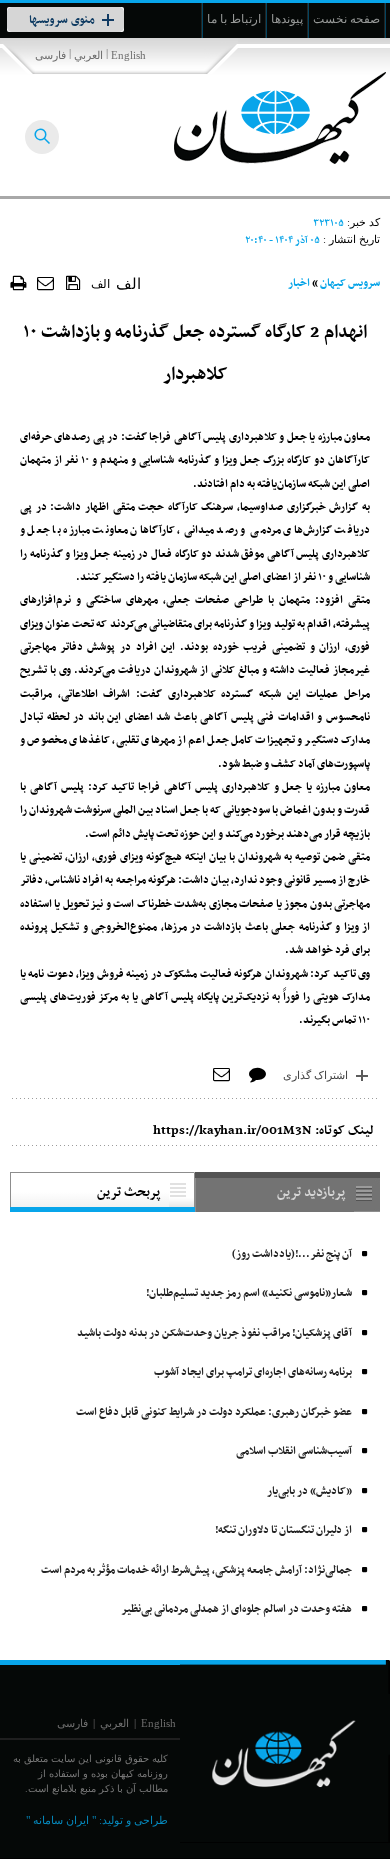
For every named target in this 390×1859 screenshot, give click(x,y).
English (128, 55)
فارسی (50, 55)
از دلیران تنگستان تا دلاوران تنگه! (283, 1530)
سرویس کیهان (350, 283)
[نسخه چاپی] (18, 282)
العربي (88, 55)
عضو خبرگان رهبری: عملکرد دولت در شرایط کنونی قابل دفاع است (214, 1412)
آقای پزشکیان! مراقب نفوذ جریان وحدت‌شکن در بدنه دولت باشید (214, 1333)
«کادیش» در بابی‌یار (309, 1491)
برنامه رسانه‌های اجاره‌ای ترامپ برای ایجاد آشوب (253, 1372)
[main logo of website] (257, 118)
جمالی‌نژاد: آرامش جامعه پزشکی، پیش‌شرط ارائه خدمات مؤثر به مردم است (196, 1570)
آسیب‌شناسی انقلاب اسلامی (294, 1451)
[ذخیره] (73, 282)
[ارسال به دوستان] (46, 282)
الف (100, 284)
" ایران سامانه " (61, 1820)
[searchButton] (42, 137)
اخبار (299, 283)
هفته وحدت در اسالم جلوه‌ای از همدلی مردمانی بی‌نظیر (236, 1609)
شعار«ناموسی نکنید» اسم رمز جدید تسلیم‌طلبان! (249, 1293)
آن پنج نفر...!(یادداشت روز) (292, 1254)
